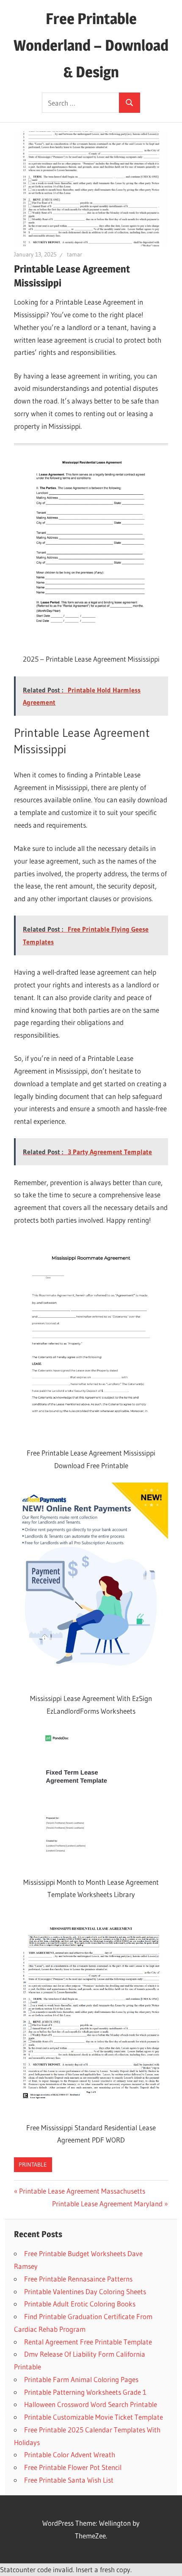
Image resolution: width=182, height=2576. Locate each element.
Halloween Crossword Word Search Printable (91, 2404)
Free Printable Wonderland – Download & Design (91, 45)
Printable (33, 2164)
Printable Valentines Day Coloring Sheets (85, 2291)
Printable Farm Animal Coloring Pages (81, 2379)
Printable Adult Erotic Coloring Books (80, 2304)
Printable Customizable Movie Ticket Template (94, 2417)
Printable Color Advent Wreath (70, 2455)
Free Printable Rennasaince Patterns (78, 2279)
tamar (74, 254)
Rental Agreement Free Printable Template (88, 2342)
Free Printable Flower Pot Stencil (73, 2467)
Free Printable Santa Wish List (69, 2480)
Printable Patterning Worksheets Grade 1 (85, 2392)
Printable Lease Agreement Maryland (107, 2204)
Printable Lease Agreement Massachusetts (82, 2191)
